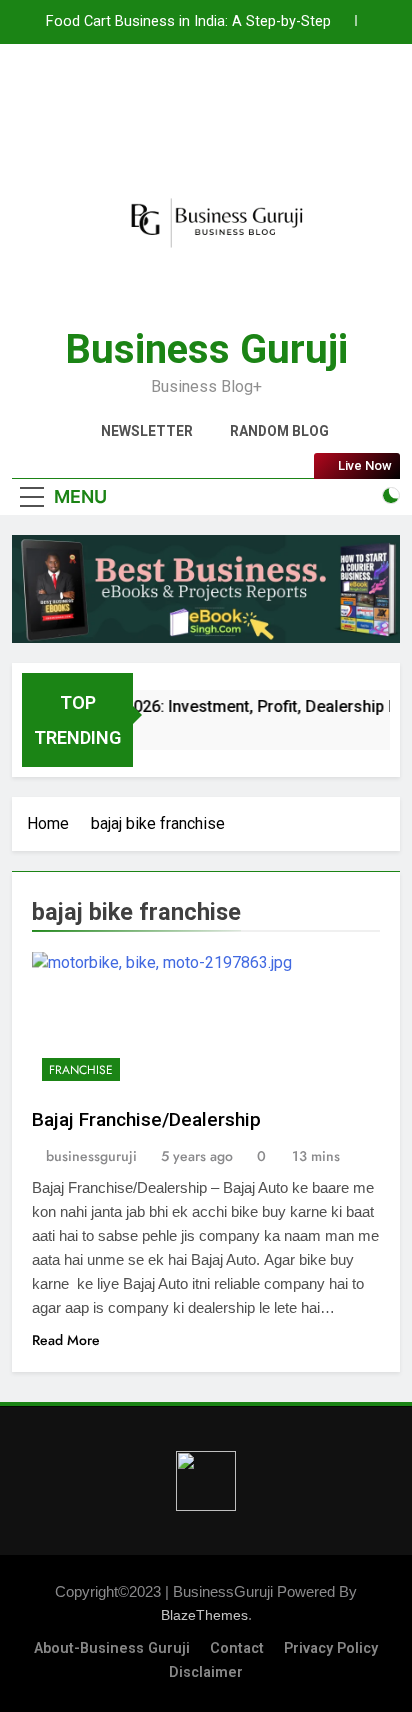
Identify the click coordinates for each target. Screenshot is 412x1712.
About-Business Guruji (112, 1648)
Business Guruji (206, 349)
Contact (237, 1648)
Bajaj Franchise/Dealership (146, 1119)
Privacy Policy (331, 1648)
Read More (66, 1340)
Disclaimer (206, 1672)
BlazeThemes (204, 1615)
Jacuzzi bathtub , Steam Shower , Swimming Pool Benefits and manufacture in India (185, 36)
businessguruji (91, 1156)
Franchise (81, 1070)
